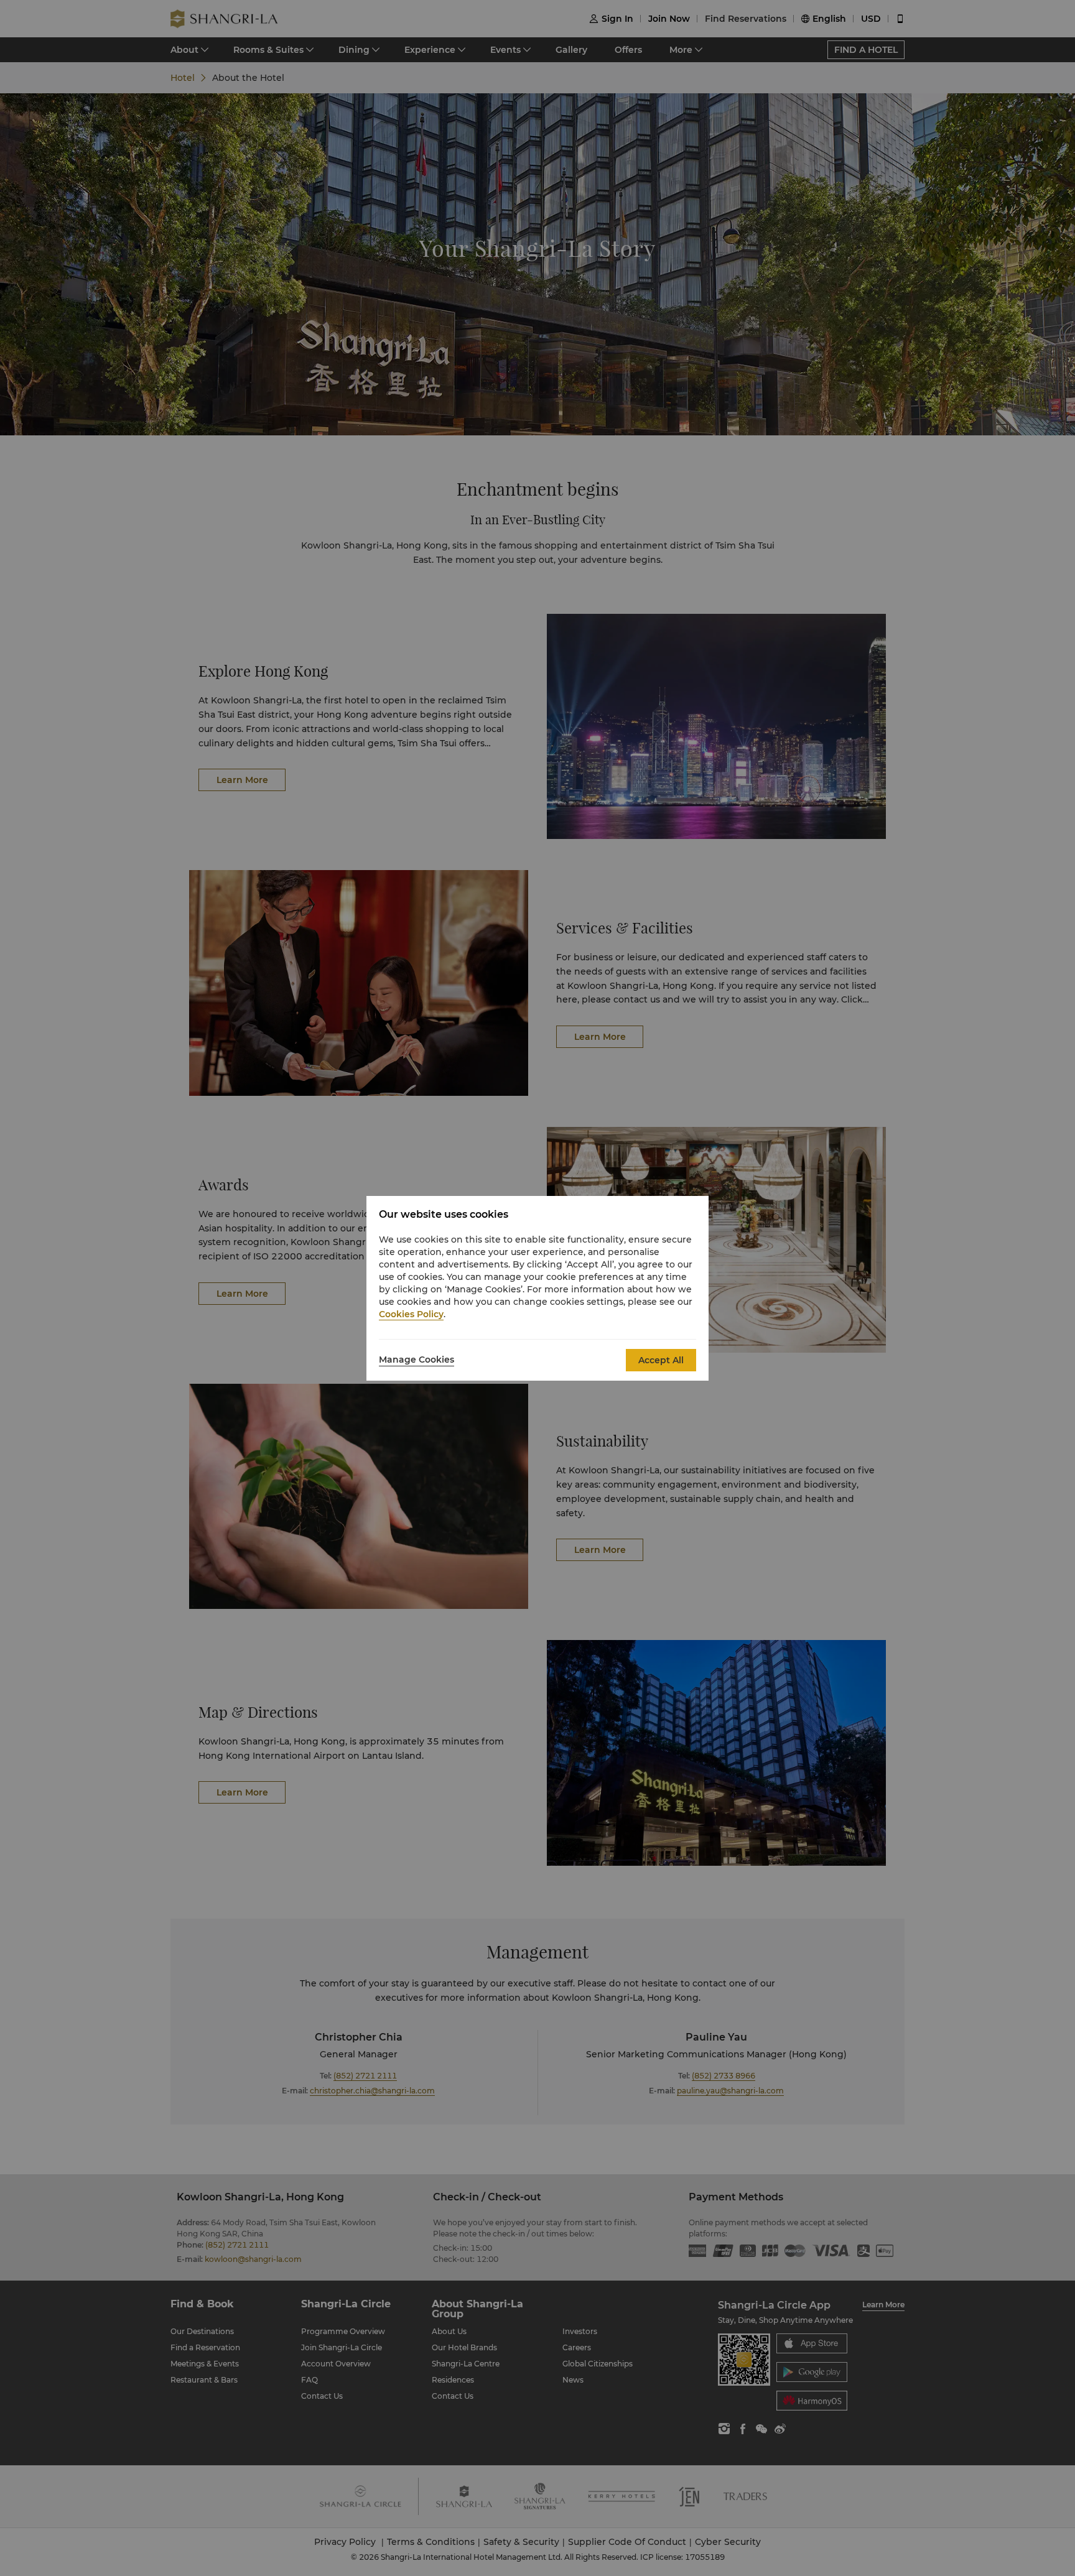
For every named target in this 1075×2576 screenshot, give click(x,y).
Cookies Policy (411, 1314)
